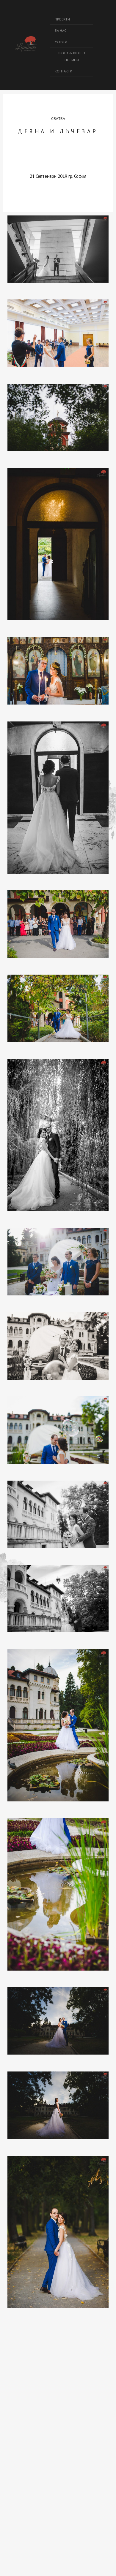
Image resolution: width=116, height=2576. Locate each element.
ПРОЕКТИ (62, 19)
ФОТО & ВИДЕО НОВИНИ (72, 56)
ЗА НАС (61, 30)
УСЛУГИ (61, 42)
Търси (95, 2395)
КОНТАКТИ (64, 71)
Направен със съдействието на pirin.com (58, 2545)
